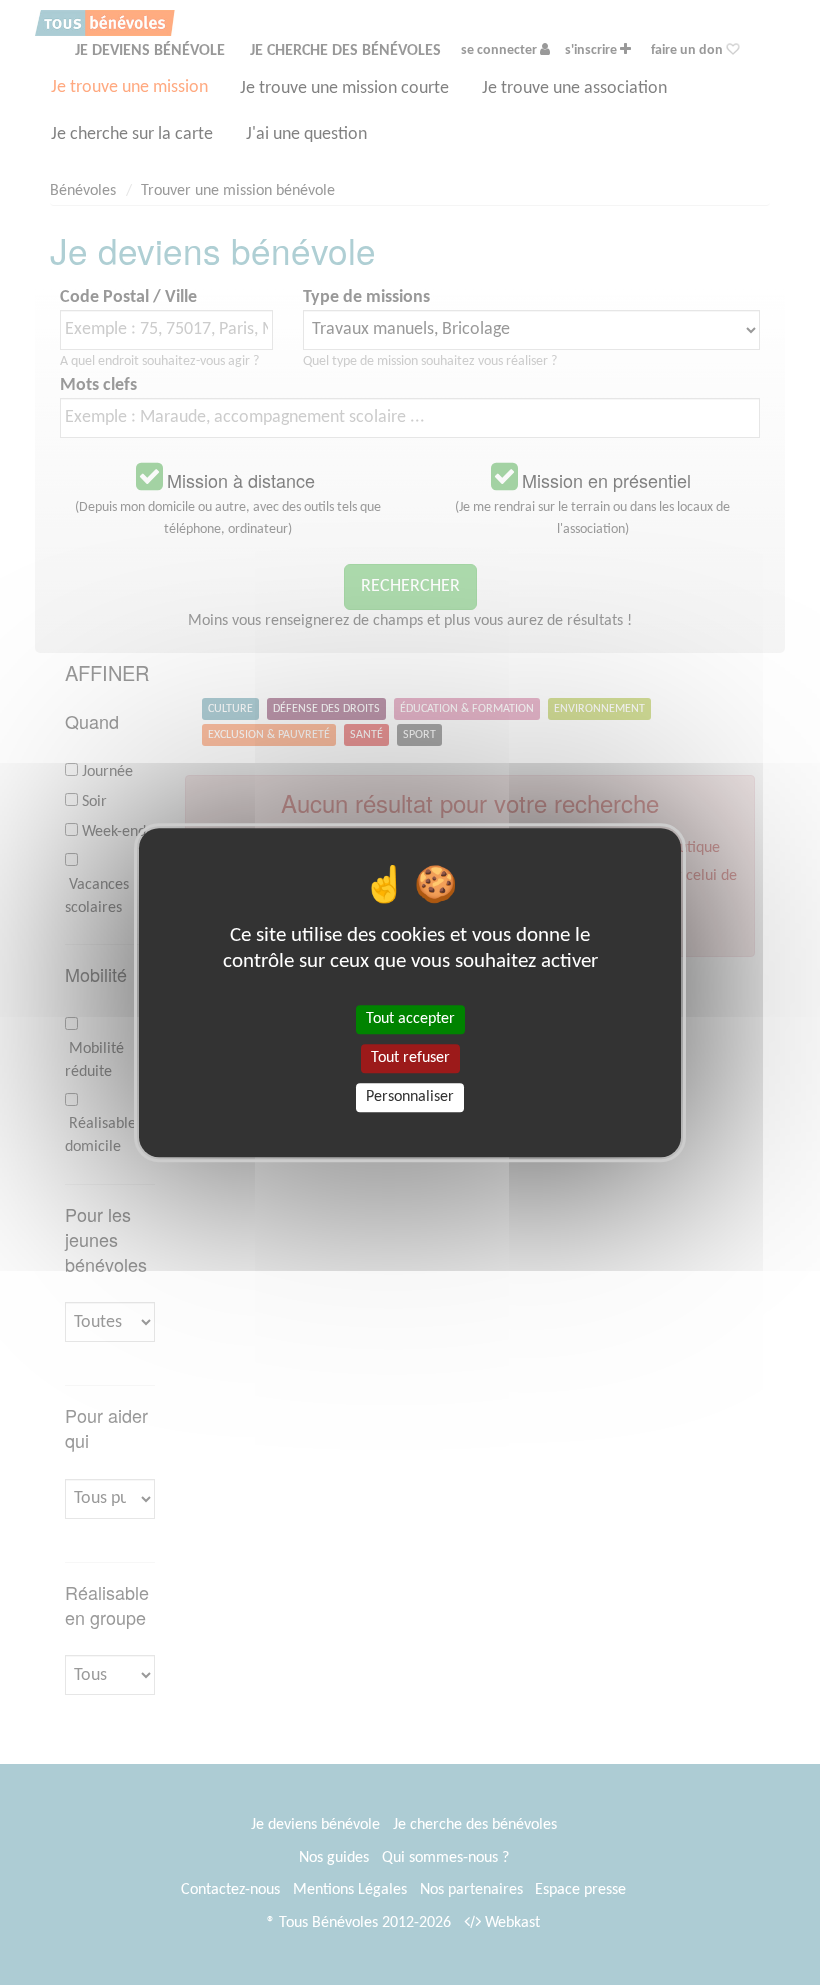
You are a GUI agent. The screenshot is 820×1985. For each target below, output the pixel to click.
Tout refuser (410, 1058)
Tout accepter (410, 1019)
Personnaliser (410, 1097)
